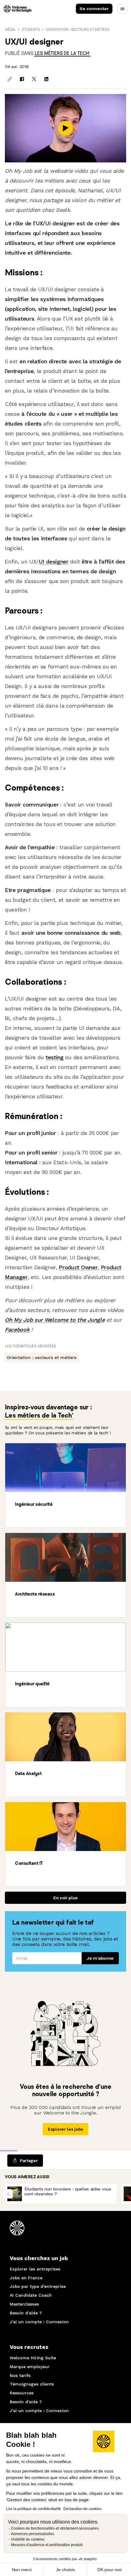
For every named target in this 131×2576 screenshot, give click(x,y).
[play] (65, 128)
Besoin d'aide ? (26, 2313)
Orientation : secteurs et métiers (77, 29)
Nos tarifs (20, 2375)
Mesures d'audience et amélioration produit (47, 2545)
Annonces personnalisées (33, 2534)
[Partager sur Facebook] (22, 79)
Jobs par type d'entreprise (38, 2286)
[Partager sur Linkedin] (46, 79)
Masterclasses (24, 2304)
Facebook (17, 1330)
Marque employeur (30, 2367)
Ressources (22, 2393)
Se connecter (94, 9)
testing (55, 1057)
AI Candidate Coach (31, 2295)
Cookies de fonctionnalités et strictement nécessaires (55, 2528)
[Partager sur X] (34, 79)
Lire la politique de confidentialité (34, 2509)
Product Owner (78, 1267)
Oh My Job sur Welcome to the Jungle (55, 1320)
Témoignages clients (32, 2384)
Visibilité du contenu (28, 2539)
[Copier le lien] (10, 79)
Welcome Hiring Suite (33, 2358)
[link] (62, 53)
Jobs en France (26, 2278)
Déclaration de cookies (82, 2509)
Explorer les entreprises (35, 2269)
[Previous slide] (8, 2194)
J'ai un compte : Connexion (39, 2322)
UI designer (54, 562)
